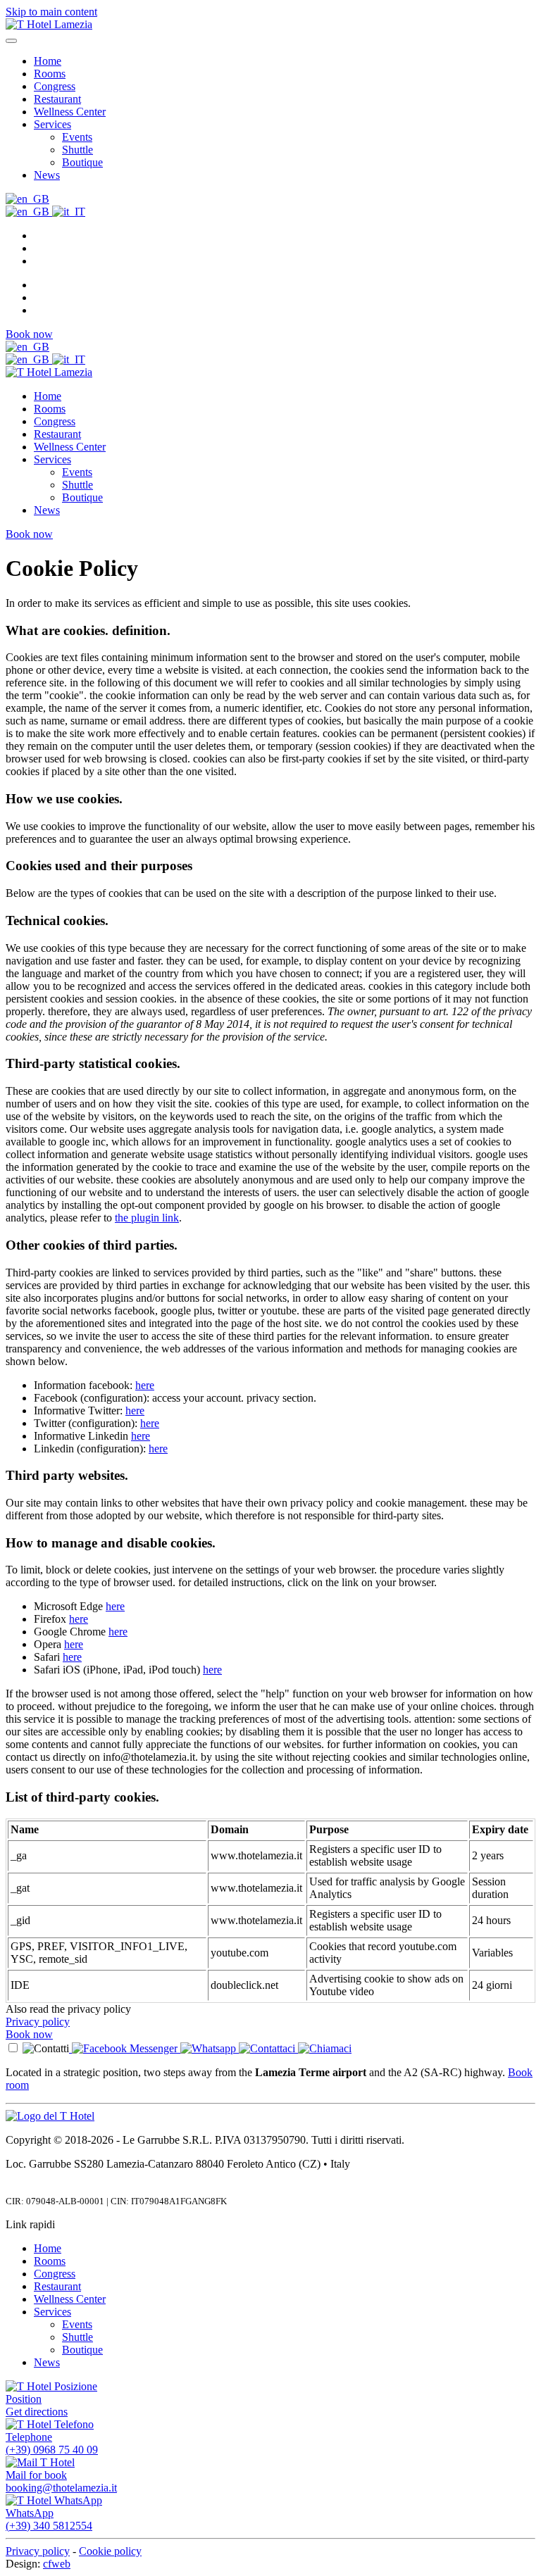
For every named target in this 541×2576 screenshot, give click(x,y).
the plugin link (147, 1218)
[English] (27, 199)
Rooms (50, 74)
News (47, 175)
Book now (29, 334)
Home (48, 61)
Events (77, 137)
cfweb (57, 2564)
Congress (55, 86)
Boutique (82, 162)
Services (52, 124)
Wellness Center (70, 112)
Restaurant (57, 99)
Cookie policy (110, 2551)
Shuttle (77, 150)
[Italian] (69, 212)
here (145, 1385)
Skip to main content (51, 12)
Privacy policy (38, 2022)
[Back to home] (49, 24)
